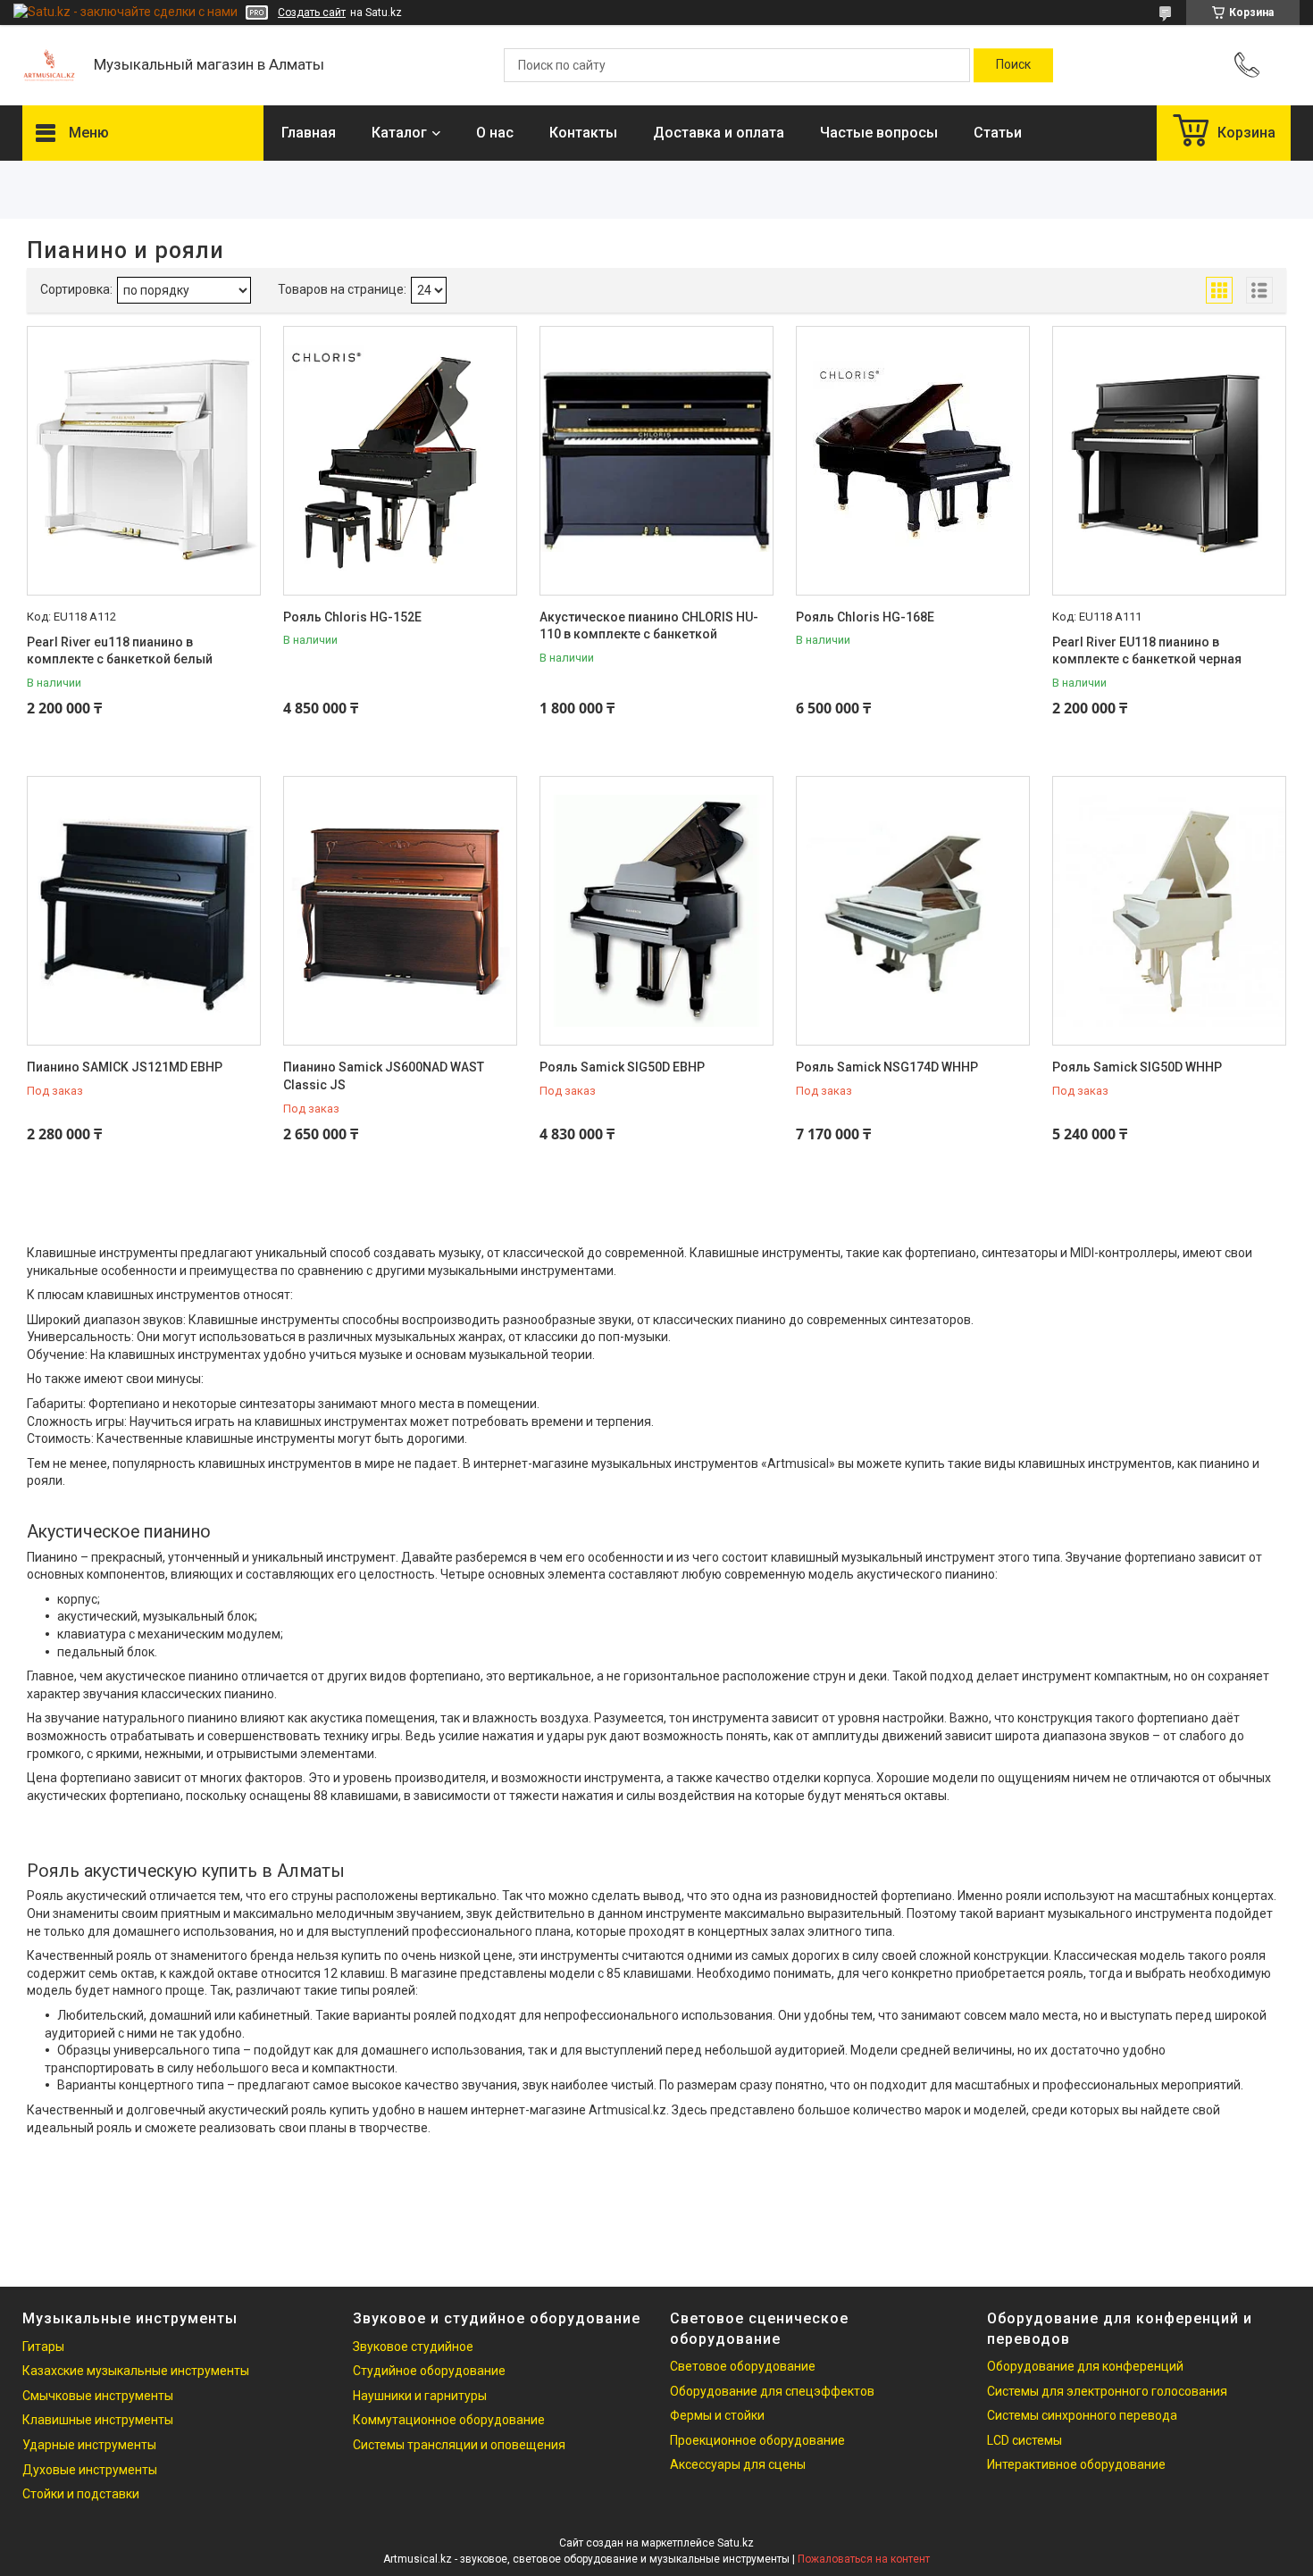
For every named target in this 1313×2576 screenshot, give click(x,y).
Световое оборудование (743, 2366)
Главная (309, 133)
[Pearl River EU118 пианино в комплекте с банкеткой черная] (1169, 461)
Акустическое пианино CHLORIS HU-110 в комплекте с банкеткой (649, 626)
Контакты (583, 133)
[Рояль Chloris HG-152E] (400, 461)
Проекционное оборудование (757, 2440)
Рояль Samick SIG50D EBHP (622, 1067)
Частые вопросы (879, 133)
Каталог (399, 133)
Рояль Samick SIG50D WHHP (1137, 1067)
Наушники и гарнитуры (420, 2396)
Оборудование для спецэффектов (772, 2391)
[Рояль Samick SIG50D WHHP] (1169, 911)
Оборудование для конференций (1085, 2366)
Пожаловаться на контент (864, 2559)
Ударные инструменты (89, 2445)
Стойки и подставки (81, 2494)
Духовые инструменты (90, 2470)
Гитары (43, 2347)
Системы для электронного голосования (1107, 2391)
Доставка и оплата (719, 133)
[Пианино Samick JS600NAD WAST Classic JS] (400, 911)
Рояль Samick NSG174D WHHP (887, 1067)
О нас (495, 133)
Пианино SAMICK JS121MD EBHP (125, 1067)
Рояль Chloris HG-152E (352, 617)
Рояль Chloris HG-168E (865, 617)
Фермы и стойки (717, 2415)
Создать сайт (312, 13)
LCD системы (1024, 2440)
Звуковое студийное (413, 2347)
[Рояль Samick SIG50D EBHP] (656, 911)
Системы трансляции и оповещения (459, 2445)
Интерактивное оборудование (1076, 2464)
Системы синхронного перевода (1082, 2415)
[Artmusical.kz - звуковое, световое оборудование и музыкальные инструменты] (49, 65)
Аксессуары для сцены (738, 2464)
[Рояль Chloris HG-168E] (913, 461)
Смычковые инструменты (98, 2396)
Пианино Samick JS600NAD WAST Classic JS (384, 1076)
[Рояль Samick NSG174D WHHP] (913, 911)
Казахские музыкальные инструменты (136, 2371)
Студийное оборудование (429, 2371)
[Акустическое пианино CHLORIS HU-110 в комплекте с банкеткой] (656, 461)
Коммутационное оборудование (449, 2420)
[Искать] (1013, 65)
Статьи (998, 133)
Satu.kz (736, 2543)
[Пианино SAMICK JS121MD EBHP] (144, 911)
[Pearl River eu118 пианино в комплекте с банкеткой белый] (144, 461)
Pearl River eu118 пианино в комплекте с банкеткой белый (120, 651)
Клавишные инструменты (98, 2420)
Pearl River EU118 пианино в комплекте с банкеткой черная (1147, 651)
